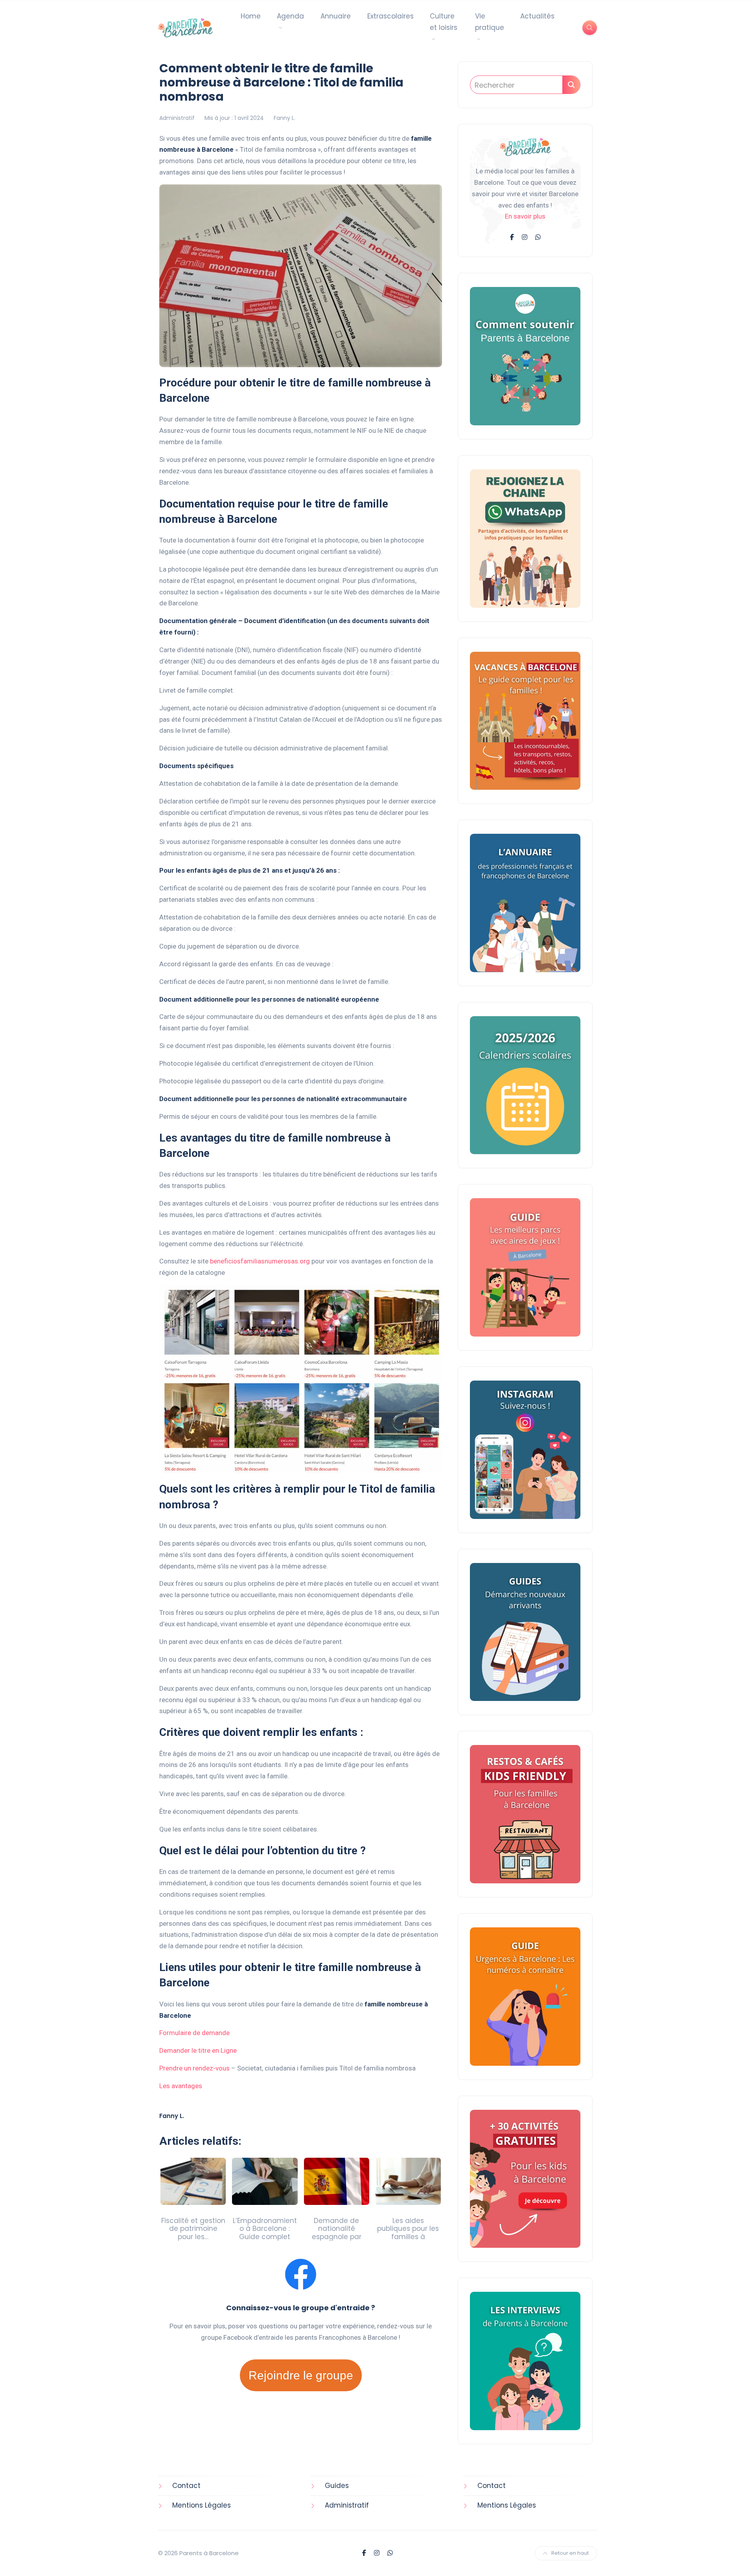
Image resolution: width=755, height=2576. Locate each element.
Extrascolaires (390, 16)
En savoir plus (525, 216)
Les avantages (181, 2086)
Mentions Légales (202, 2505)
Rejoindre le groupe (301, 2375)
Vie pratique (490, 22)
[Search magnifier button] (571, 85)
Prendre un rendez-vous (194, 2068)
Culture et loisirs (444, 22)
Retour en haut (570, 2553)
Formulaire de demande (194, 2033)
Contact (186, 2486)
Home (251, 16)
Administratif (177, 118)
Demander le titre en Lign (196, 2050)
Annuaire (336, 16)
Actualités (537, 16)
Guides (337, 2486)
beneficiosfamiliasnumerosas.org (260, 1261)
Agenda (290, 16)
